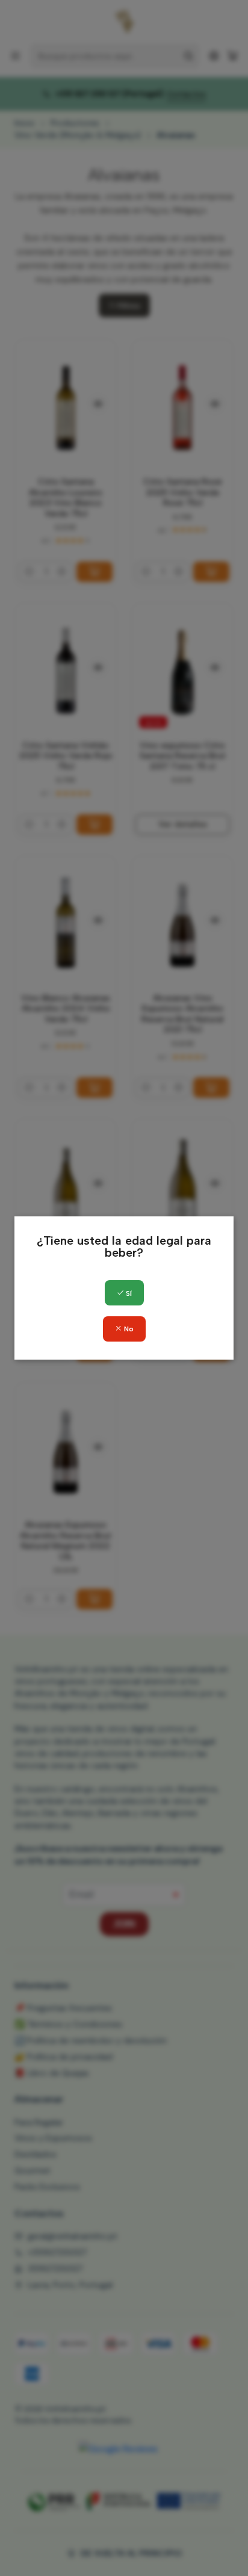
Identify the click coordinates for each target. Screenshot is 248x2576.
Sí (128, 1293)
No (128, 1329)
